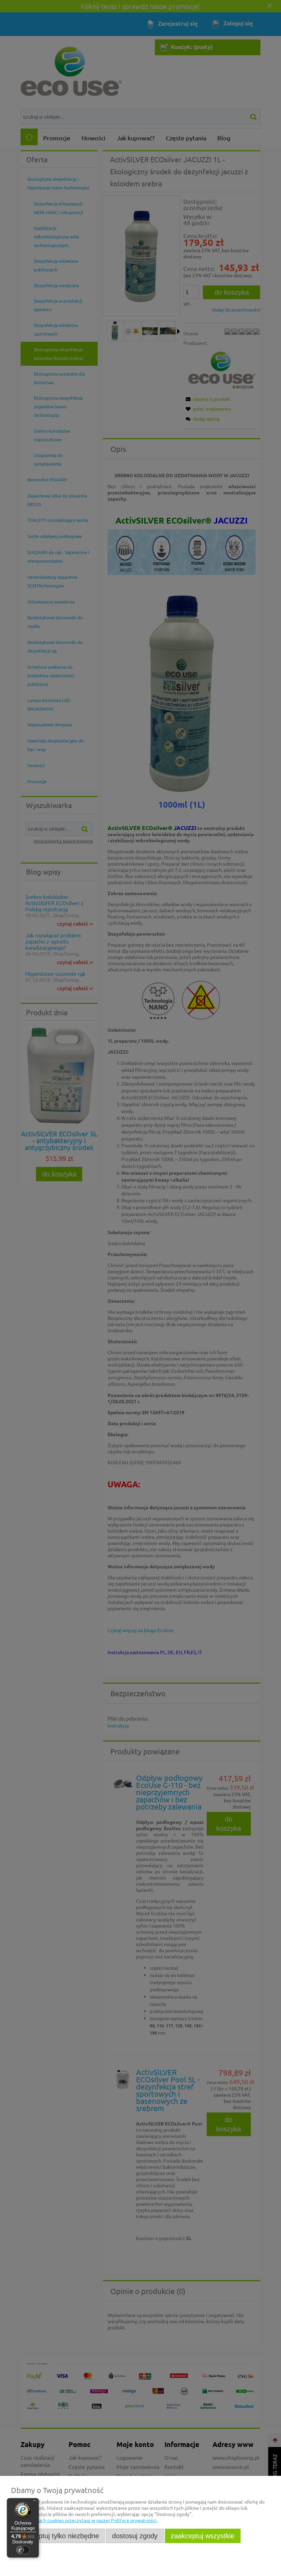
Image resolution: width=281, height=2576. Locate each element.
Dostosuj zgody (135, 2536)
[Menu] (35, 2502)
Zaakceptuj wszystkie (203, 2536)
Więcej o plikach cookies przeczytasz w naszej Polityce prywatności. (84, 2520)
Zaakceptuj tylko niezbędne (58, 2536)
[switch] (23, 2550)
